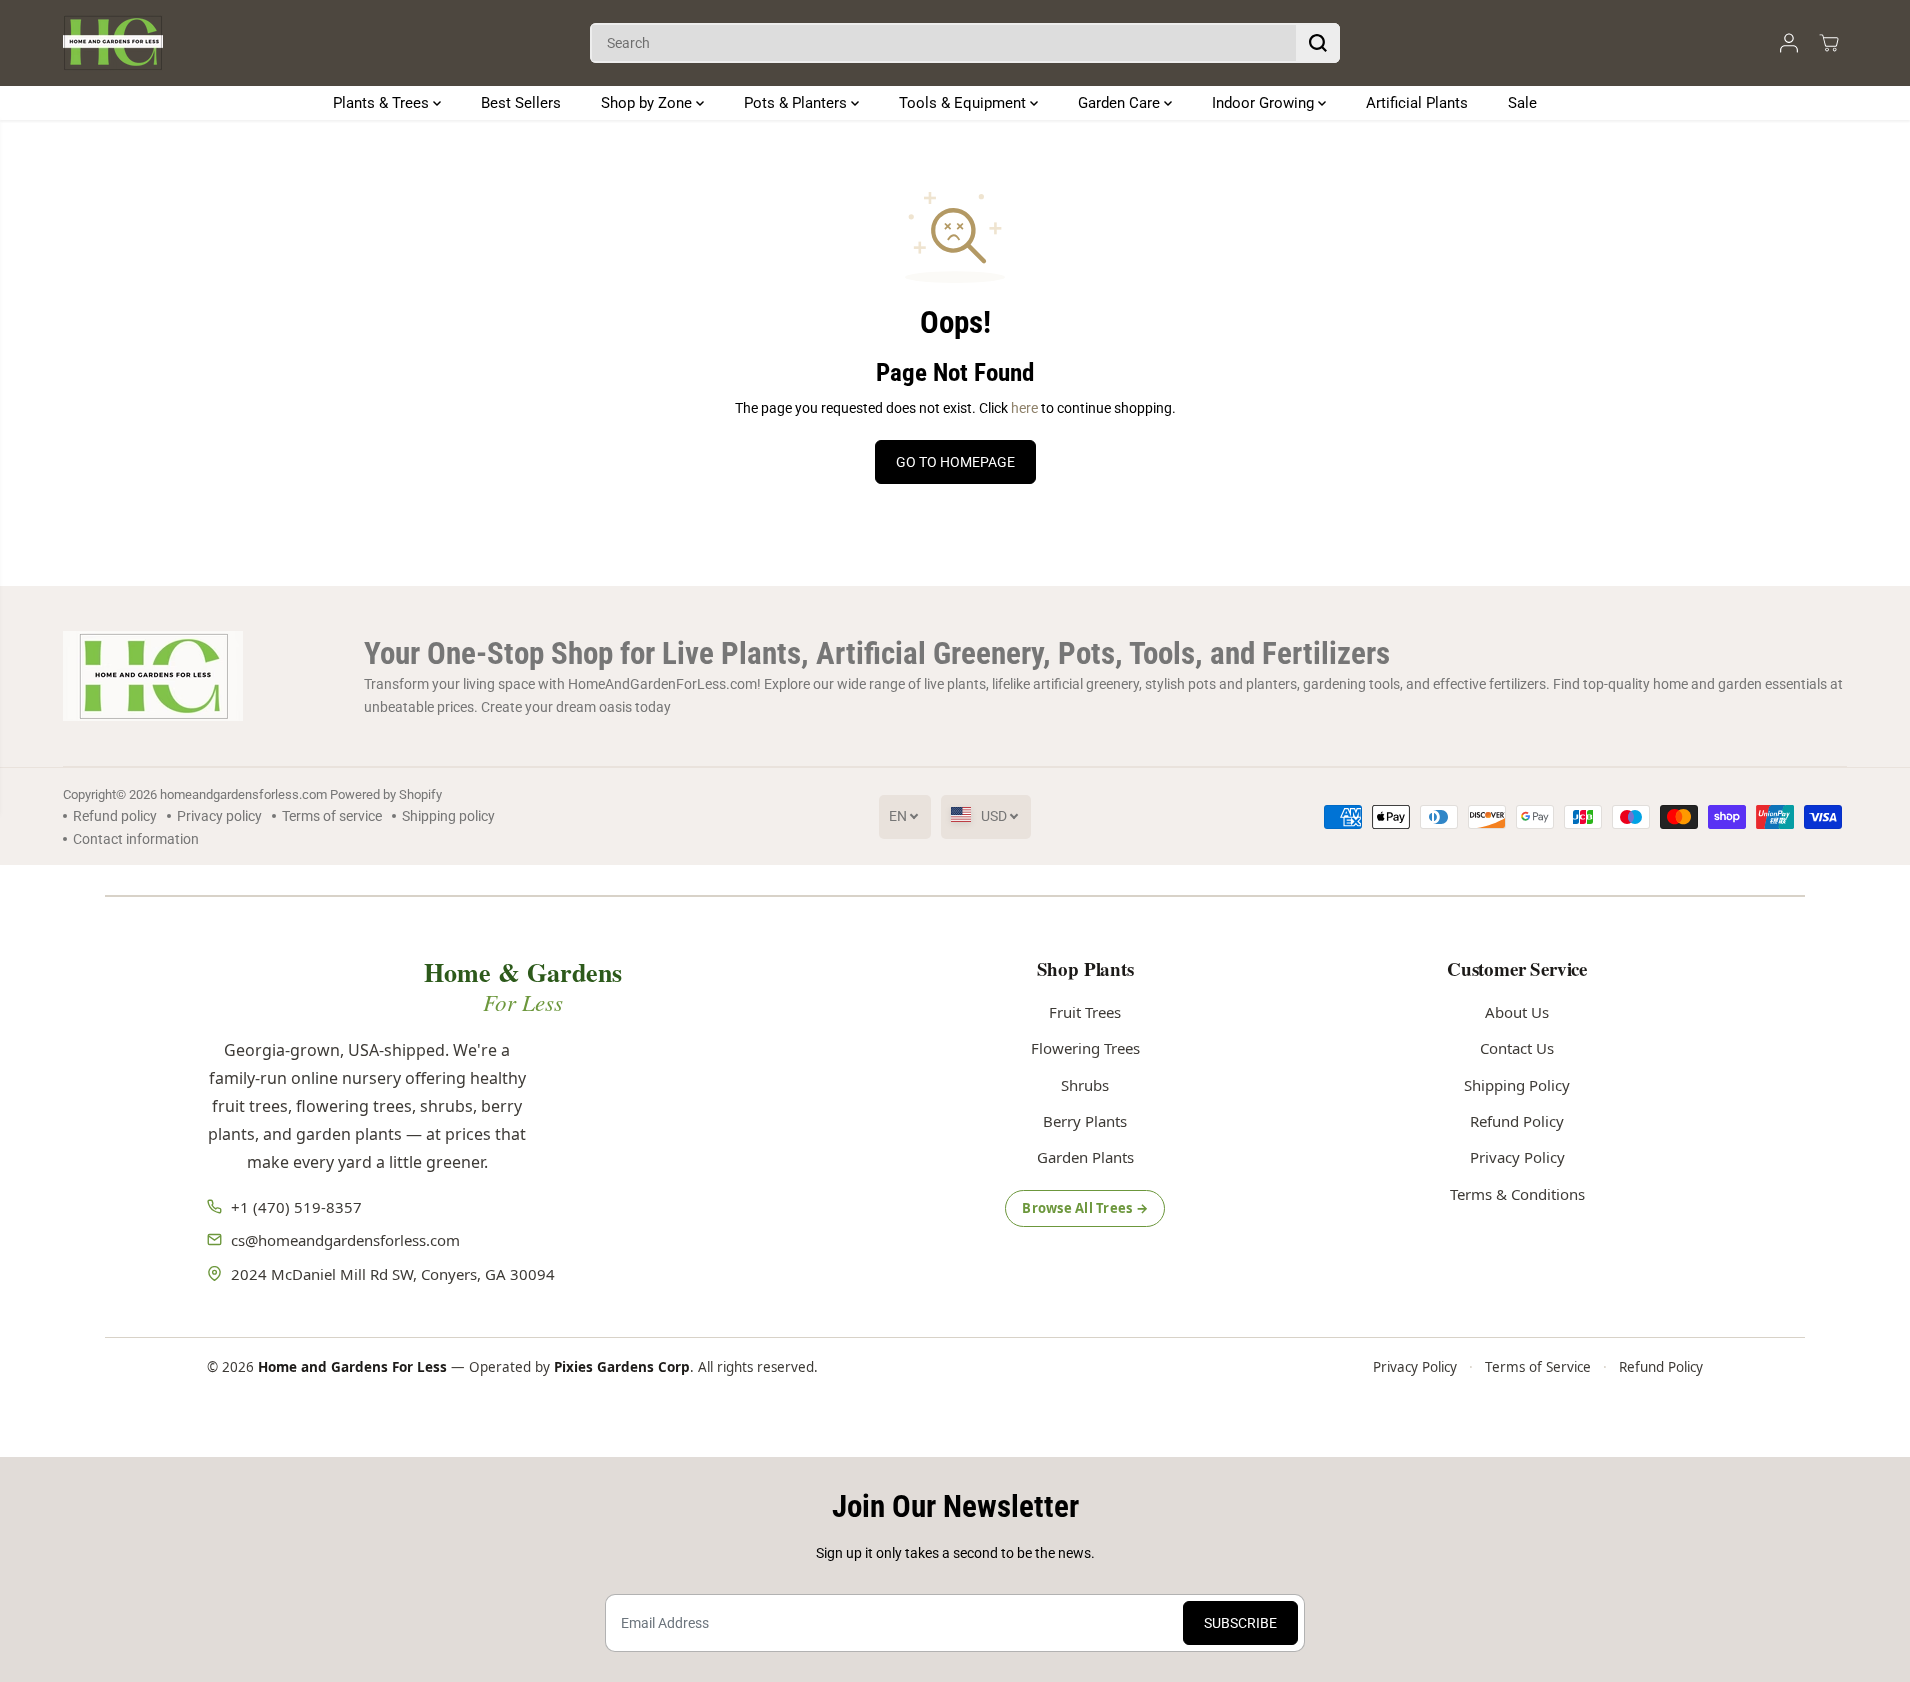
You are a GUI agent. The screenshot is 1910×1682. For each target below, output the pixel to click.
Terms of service (332, 816)
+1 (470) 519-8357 (296, 1207)
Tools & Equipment (964, 103)
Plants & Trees (383, 103)
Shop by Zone (648, 103)
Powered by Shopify (386, 794)
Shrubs (1085, 1085)
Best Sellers (521, 103)
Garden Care (1121, 103)
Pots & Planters (797, 103)
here (1024, 408)
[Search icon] (1318, 43)
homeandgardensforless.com (243, 794)
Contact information (136, 839)
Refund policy (115, 816)
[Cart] (1829, 43)
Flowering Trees (1085, 1048)
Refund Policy (1517, 1121)
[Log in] (1789, 43)
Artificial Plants (1417, 103)
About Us (1517, 1012)
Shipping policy (448, 816)
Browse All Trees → (1085, 1208)
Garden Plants (1085, 1157)
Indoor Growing (1265, 103)
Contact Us (1517, 1048)
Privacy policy (219, 816)
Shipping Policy (1517, 1085)
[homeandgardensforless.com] (113, 43)
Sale (1522, 103)
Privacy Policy (1517, 1157)
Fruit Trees (1085, 1012)
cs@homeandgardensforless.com (345, 1240)
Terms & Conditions (1517, 1194)
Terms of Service (1538, 1367)
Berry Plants (1085, 1121)
